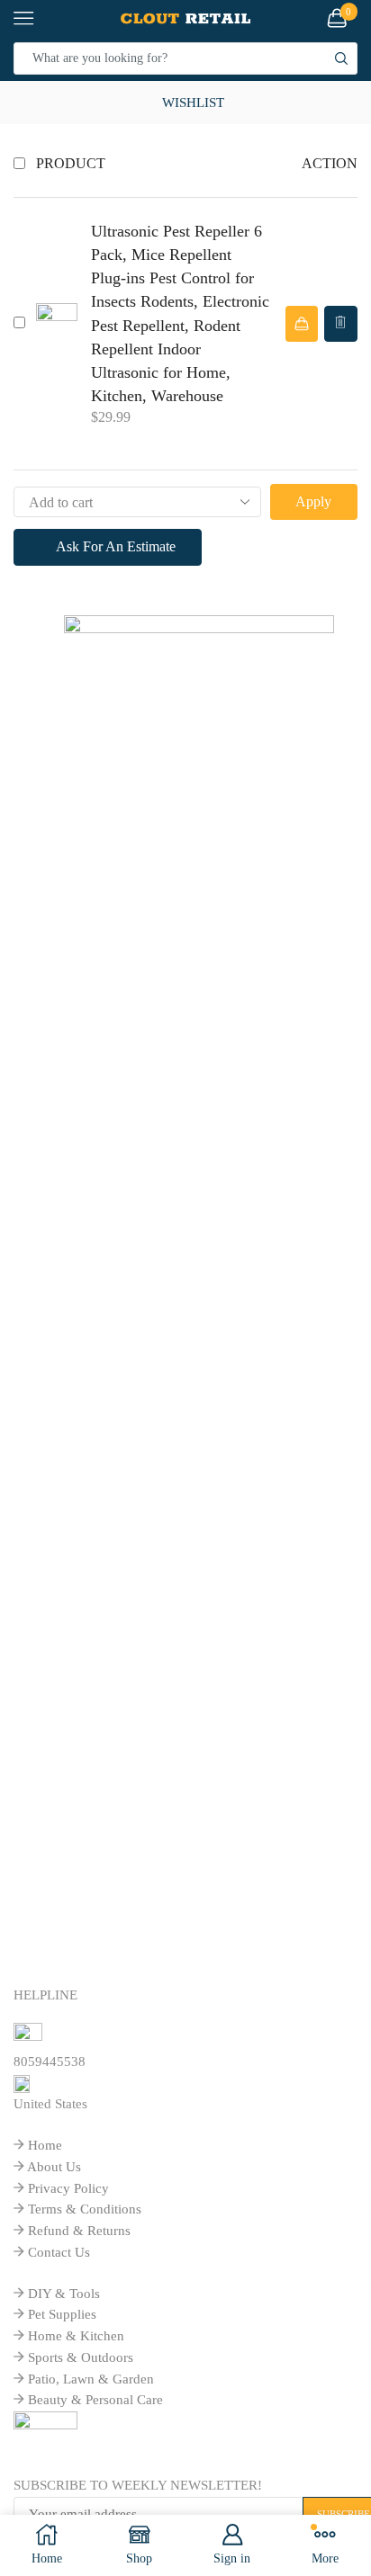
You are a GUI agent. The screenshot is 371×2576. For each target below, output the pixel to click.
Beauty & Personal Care (95, 2400)
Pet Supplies (62, 2314)
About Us (54, 2167)
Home (45, 2145)
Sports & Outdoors (81, 2357)
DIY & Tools (64, 2294)
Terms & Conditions (85, 2209)
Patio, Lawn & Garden (91, 2379)
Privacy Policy (68, 2188)
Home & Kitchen (76, 2336)
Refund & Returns (79, 2231)
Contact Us (59, 2252)
